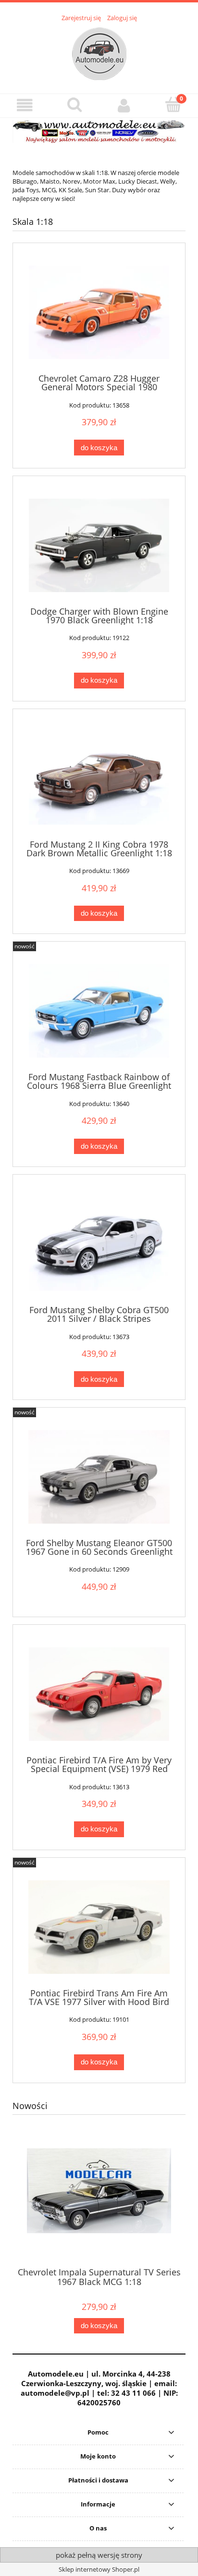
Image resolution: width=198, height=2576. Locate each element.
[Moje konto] (124, 105)
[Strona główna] (99, 52)
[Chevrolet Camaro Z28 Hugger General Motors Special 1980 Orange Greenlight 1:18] (99, 312)
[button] (25, 105)
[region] (99, 131)
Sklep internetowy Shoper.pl (99, 2569)
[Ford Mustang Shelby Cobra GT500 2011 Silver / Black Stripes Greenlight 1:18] (99, 1244)
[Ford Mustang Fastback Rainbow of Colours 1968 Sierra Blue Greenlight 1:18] (99, 1011)
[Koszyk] (173, 105)
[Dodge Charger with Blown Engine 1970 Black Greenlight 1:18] (99, 545)
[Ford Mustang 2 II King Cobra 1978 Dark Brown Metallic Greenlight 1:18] (99, 778)
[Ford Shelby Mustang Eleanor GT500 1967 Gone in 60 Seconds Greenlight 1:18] (99, 1477)
